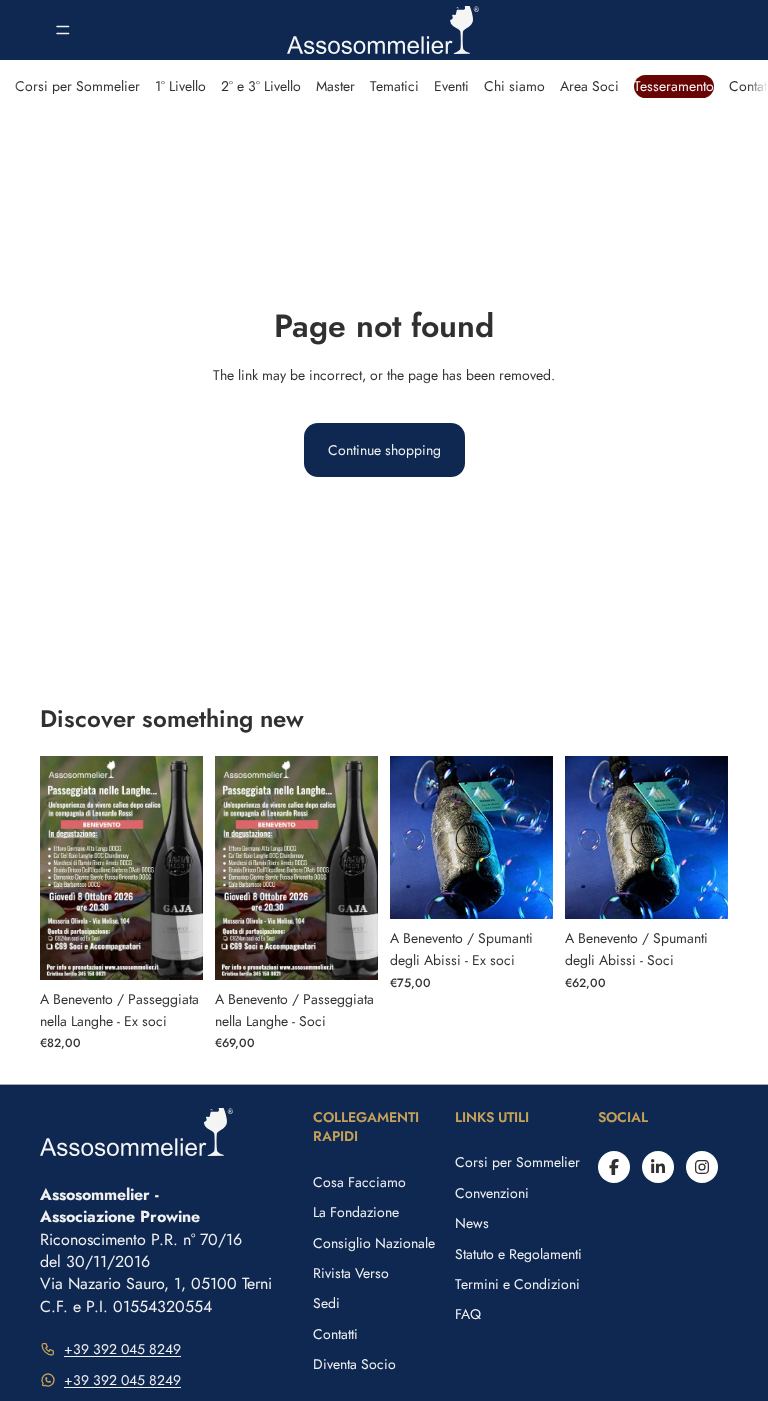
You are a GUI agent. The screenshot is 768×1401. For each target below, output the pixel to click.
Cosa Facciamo (359, 1182)
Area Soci (589, 86)
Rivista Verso (351, 1273)
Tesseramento (674, 86)
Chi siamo (514, 86)
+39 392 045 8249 (122, 1349)
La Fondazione (356, 1212)
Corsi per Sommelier (77, 86)
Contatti (335, 1334)
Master (335, 86)
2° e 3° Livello (261, 86)
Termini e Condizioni (517, 1284)
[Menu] (63, 30)
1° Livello (180, 86)
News (472, 1223)
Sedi (326, 1303)
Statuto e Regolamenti (518, 1254)
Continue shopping (384, 450)
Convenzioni (492, 1193)
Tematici (394, 86)
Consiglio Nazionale (374, 1243)
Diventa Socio (354, 1364)
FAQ (468, 1314)
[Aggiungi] (172, 949)
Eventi (451, 86)
